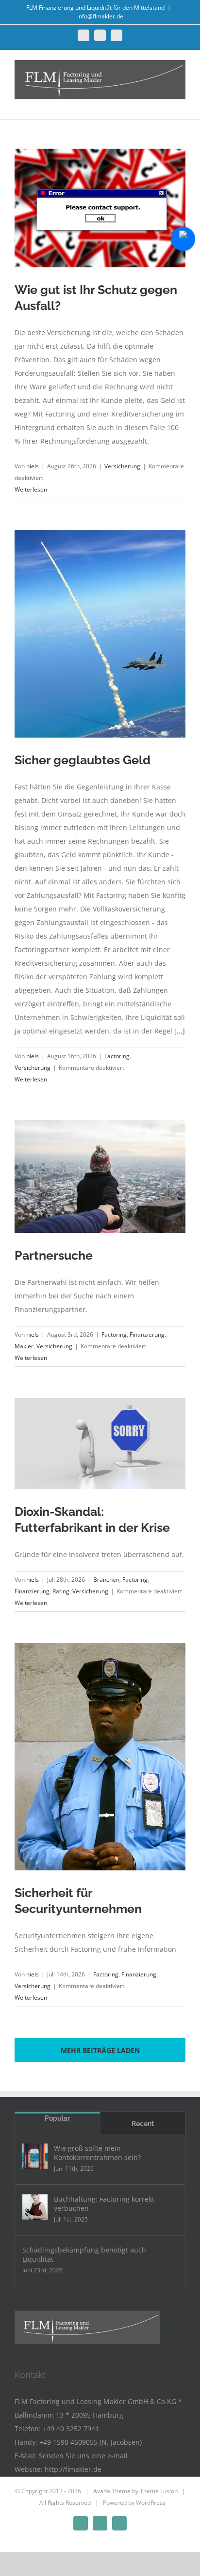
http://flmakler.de (73, 2469)
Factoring (117, 1056)
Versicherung (122, 466)
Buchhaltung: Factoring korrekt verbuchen (104, 2204)
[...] (180, 1031)
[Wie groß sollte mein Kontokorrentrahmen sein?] (35, 2156)
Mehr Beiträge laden (100, 2050)
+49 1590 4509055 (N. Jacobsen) (91, 2442)
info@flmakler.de (100, 16)
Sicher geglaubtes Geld (83, 760)
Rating (61, 1591)
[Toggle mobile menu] (182, 104)
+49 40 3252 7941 (71, 2429)
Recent (143, 2124)
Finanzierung (147, 1334)
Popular (57, 2118)
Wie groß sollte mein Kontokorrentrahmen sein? (97, 2153)
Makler (24, 1346)
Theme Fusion (159, 2491)
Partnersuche (54, 1255)
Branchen (106, 1580)
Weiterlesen (31, 489)
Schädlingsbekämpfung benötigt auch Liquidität (84, 2254)
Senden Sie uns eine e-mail (83, 2456)
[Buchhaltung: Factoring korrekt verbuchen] (35, 2207)
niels (33, 466)
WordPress (151, 2503)
